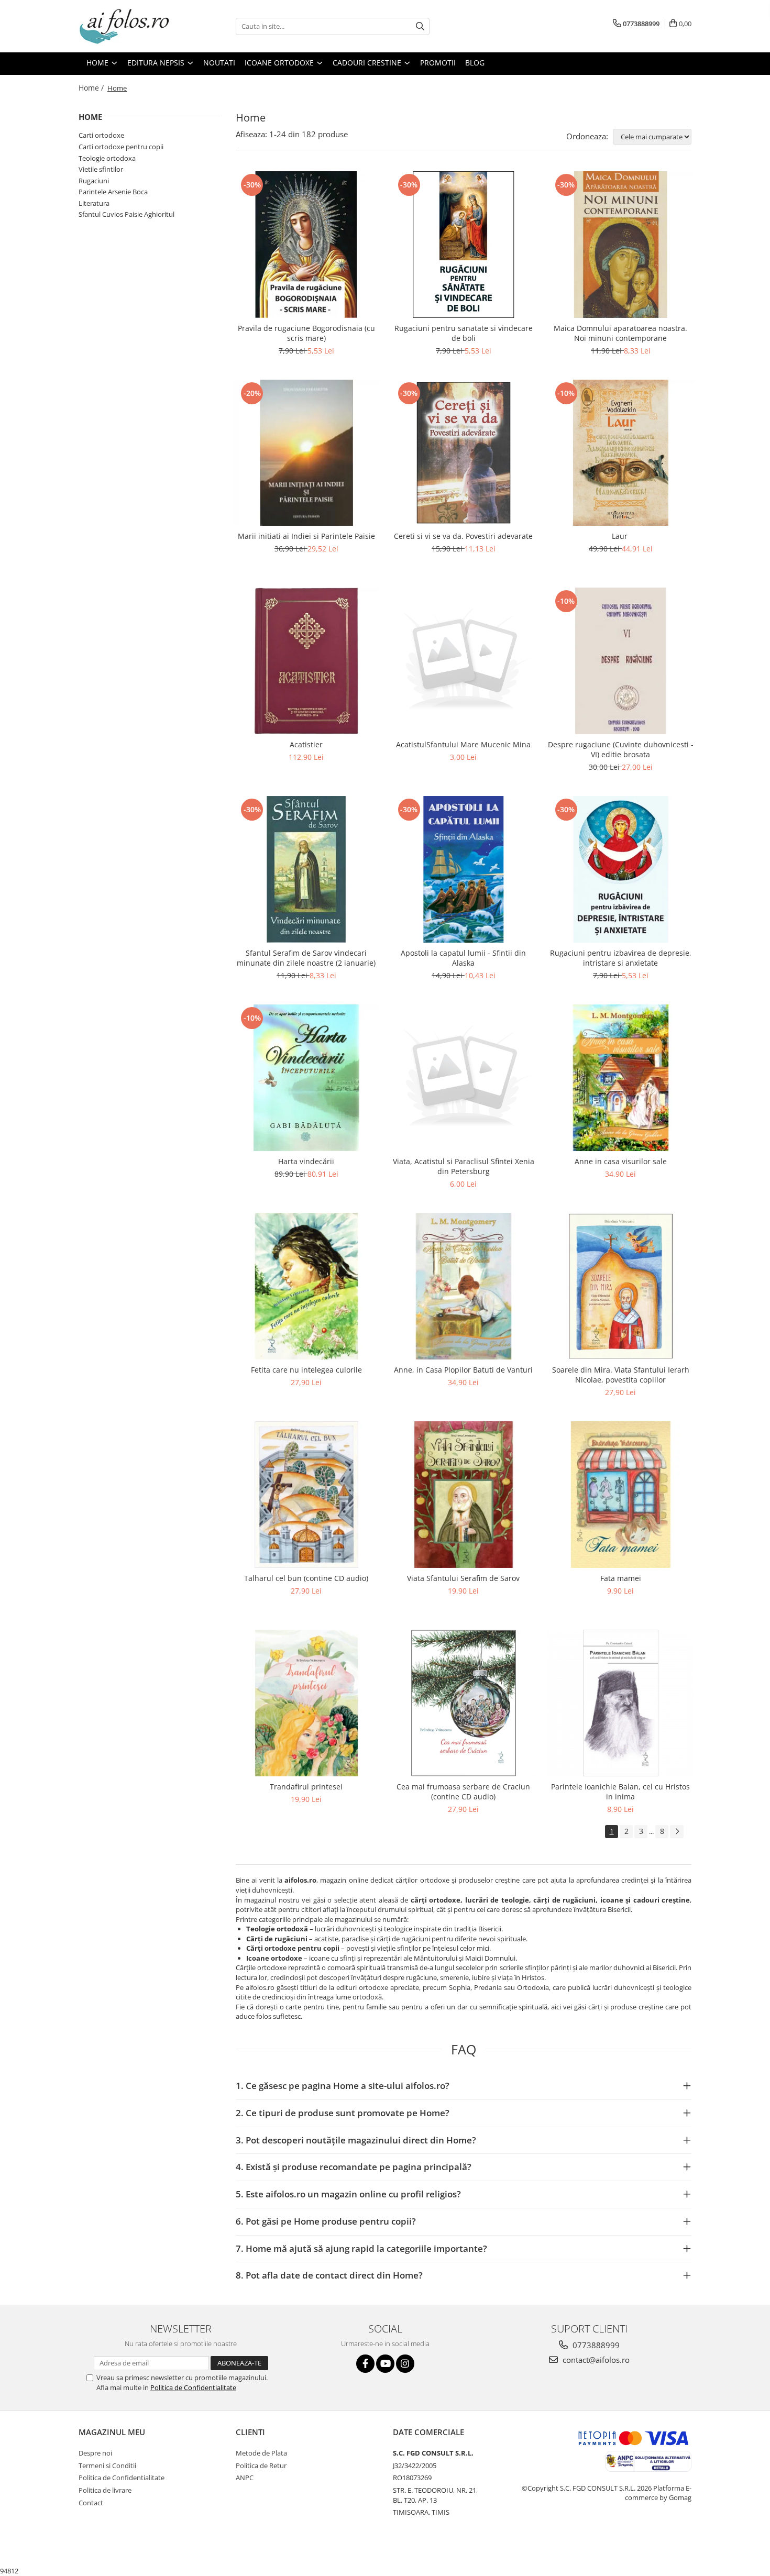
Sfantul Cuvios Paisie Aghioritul (126, 214)
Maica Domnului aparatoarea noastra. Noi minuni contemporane (620, 333)
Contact (91, 2503)
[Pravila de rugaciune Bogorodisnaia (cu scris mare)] (306, 245)
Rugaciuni (94, 181)
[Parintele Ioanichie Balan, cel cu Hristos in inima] (621, 1703)
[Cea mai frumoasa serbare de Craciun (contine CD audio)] (464, 1703)
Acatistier (306, 744)
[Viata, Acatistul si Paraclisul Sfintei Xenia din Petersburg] (464, 1078)
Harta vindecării (306, 1161)
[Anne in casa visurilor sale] (621, 1078)
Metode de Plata (261, 2453)
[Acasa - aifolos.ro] (131, 26)
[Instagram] (405, 2364)
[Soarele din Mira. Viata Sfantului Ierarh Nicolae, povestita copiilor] (621, 1286)
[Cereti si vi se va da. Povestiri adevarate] (464, 453)
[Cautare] (420, 26)
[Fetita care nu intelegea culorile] (306, 1286)
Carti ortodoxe (101, 135)
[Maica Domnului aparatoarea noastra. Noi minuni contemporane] (621, 245)
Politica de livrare (105, 2490)
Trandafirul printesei (306, 1787)
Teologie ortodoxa (107, 158)
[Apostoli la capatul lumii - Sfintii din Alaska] (464, 869)
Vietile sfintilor (101, 169)
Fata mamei (621, 1578)
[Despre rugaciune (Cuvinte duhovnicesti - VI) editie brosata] (621, 661)
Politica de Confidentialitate (193, 2387)
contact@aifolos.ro (595, 2360)
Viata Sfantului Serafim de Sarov (463, 1578)
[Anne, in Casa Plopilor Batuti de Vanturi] (464, 1286)
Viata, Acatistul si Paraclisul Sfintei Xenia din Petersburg (464, 1166)
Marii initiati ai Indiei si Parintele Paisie (306, 536)
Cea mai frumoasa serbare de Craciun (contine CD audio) (463, 1792)
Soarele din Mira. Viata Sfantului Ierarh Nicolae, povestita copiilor (621, 1375)
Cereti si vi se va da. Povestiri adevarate (463, 536)
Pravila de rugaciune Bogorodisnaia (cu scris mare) (306, 333)
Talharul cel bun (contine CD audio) (306, 1578)
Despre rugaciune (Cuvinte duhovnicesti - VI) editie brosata (621, 749)
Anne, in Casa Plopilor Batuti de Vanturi (463, 1370)
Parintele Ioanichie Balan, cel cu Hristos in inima (620, 1792)
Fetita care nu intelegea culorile (306, 1370)
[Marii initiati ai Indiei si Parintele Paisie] (306, 453)
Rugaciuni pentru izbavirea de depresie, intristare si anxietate (621, 958)
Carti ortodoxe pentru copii (121, 147)
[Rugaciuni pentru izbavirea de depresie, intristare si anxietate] (621, 869)
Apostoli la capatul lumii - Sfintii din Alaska (463, 958)
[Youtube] (385, 2364)
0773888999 (595, 2345)
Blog (475, 63)
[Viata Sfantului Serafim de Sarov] (464, 1495)
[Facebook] (365, 2364)
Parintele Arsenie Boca (113, 192)
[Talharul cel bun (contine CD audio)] (306, 1495)
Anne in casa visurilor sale (621, 1161)
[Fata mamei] (621, 1495)
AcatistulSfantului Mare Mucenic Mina (463, 744)
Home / (92, 88)
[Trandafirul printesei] (306, 1703)
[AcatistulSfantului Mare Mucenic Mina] (464, 661)
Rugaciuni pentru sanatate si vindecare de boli (464, 333)
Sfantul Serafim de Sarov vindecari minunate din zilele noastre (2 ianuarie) (306, 958)
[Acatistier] (306, 661)
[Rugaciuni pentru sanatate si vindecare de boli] (464, 245)
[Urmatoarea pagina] (677, 1832)
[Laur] (621, 453)
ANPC (245, 2478)
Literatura (94, 203)
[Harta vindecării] (306, 1078)
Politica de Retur (261, 2466)
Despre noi (95, 2453)
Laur (621, 536)
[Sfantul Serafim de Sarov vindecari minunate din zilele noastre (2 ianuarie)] (306, 869)
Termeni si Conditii (107, 2466)
